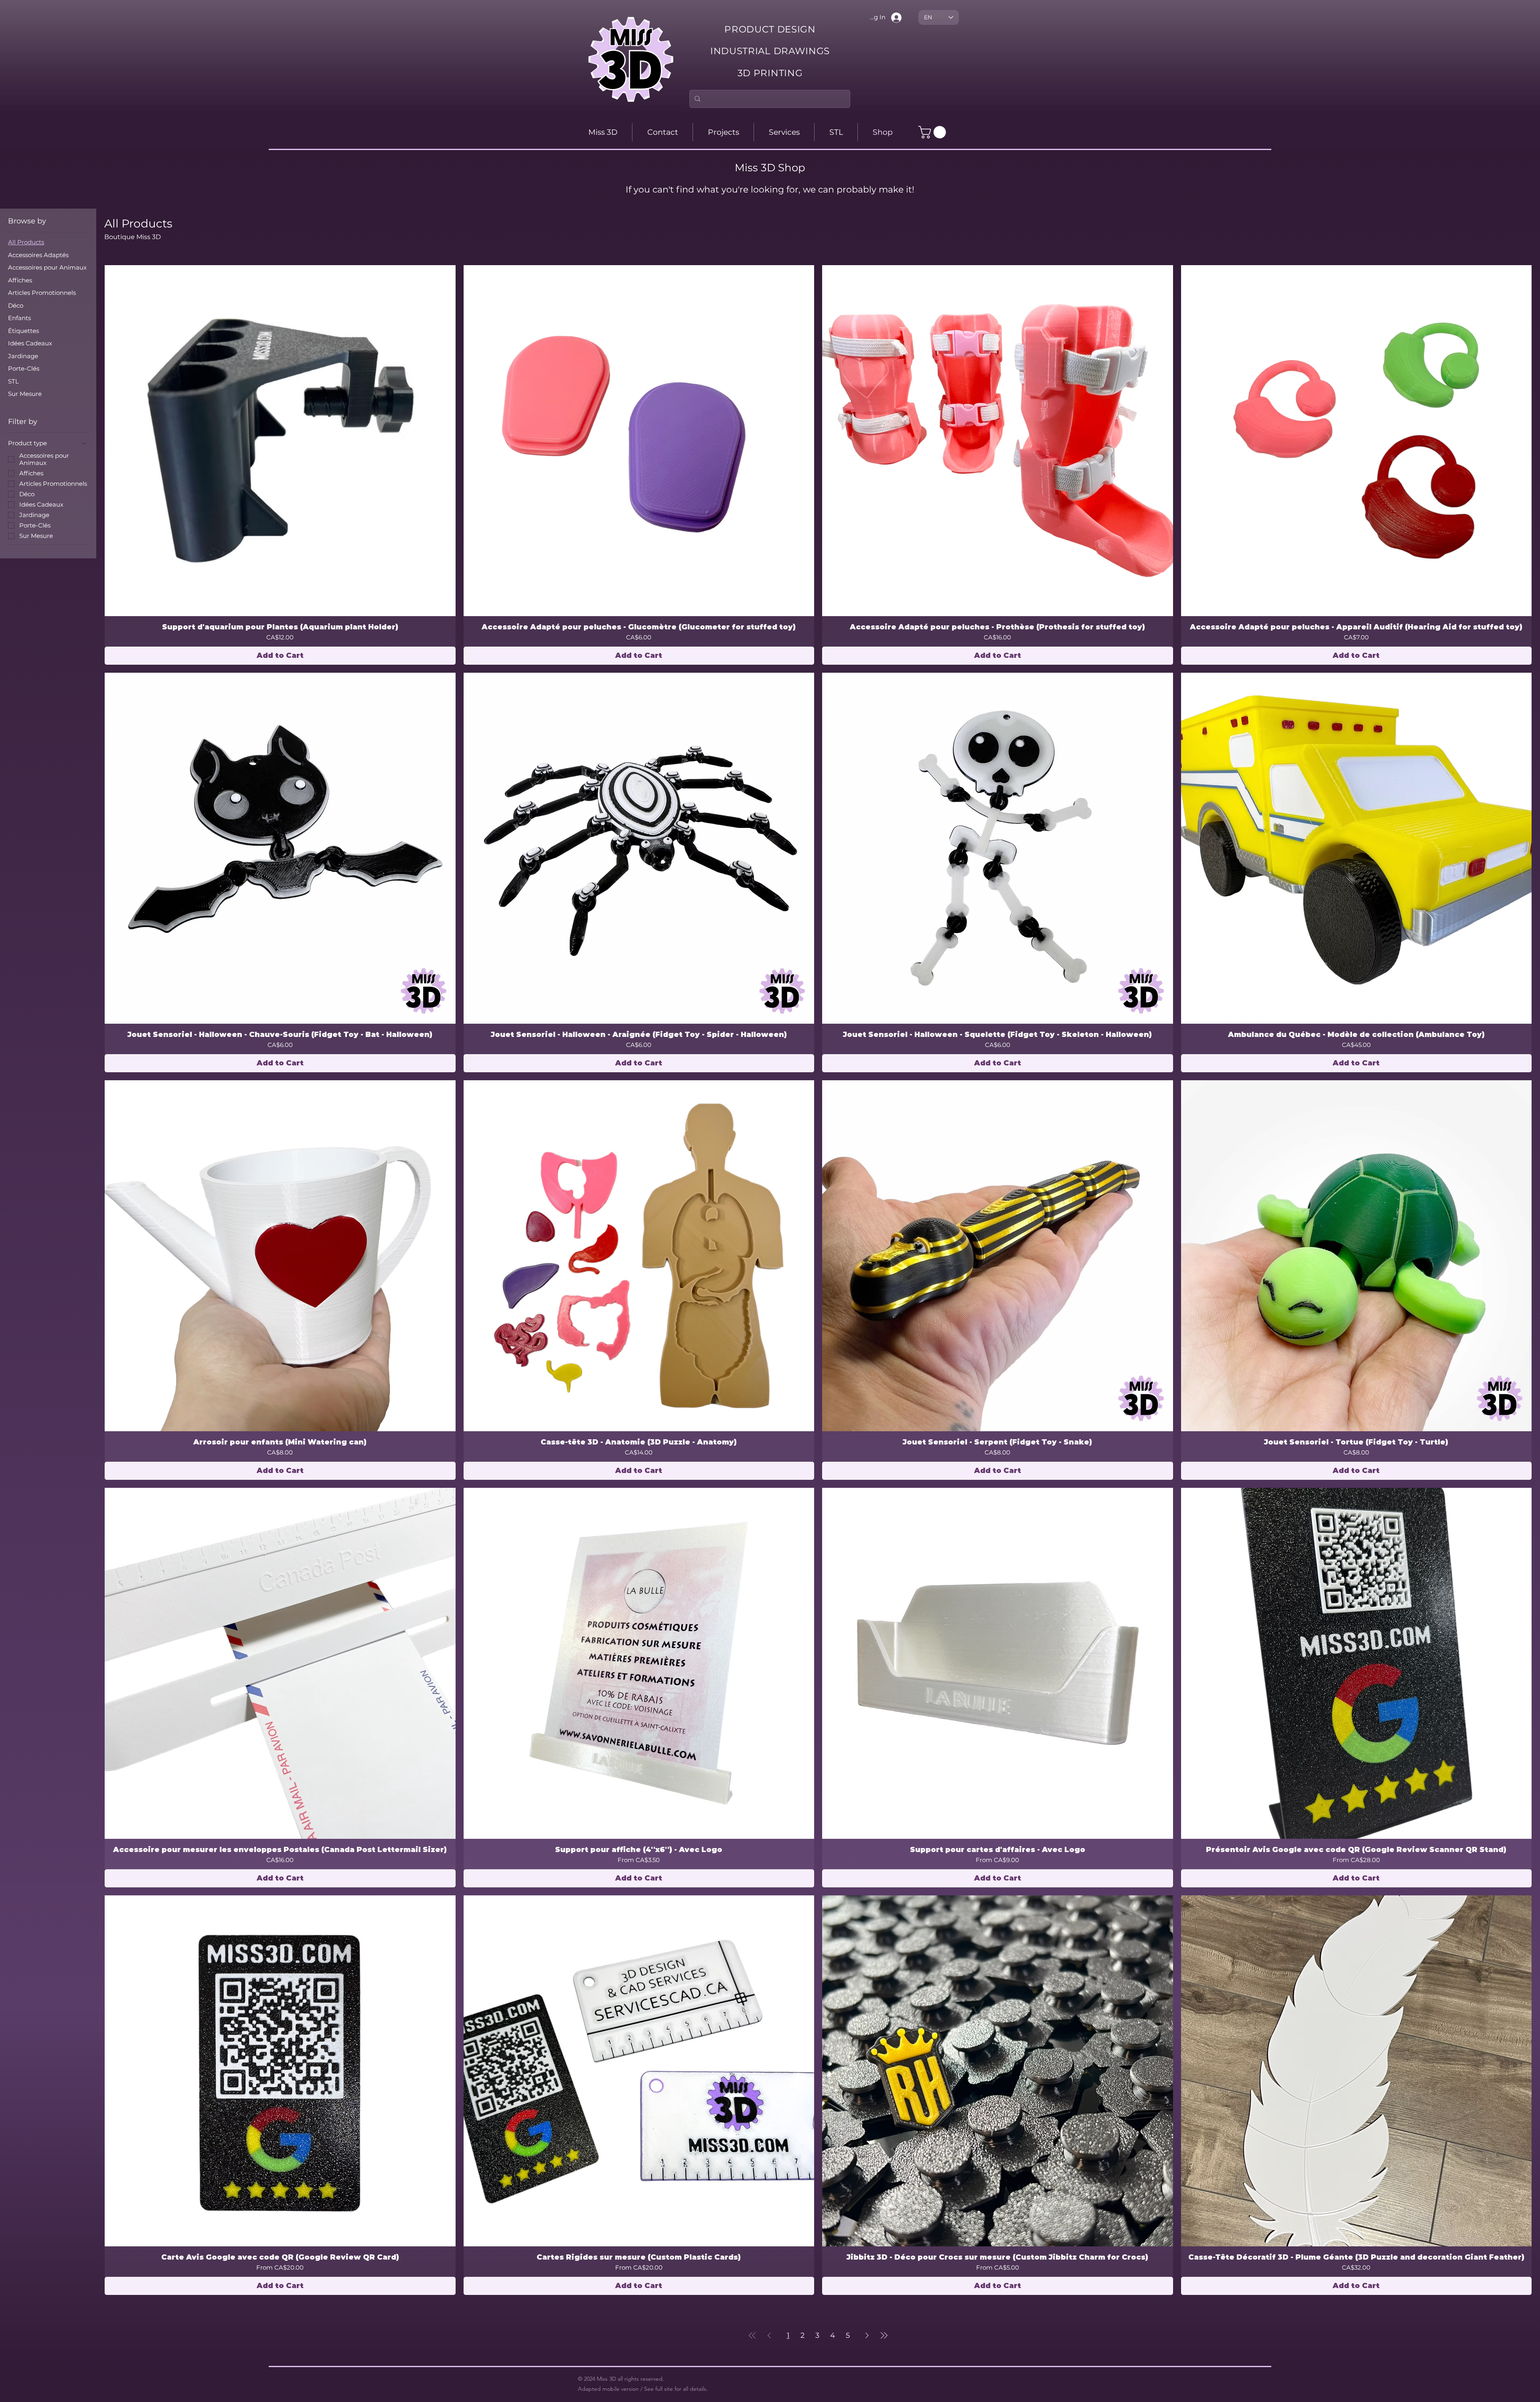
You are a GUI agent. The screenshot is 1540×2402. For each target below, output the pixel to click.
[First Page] (752, 2335)
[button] (934, 132)
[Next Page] (867, 2335)
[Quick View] (280, 441)
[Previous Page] (769, 2335)
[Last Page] (884, 2335)
